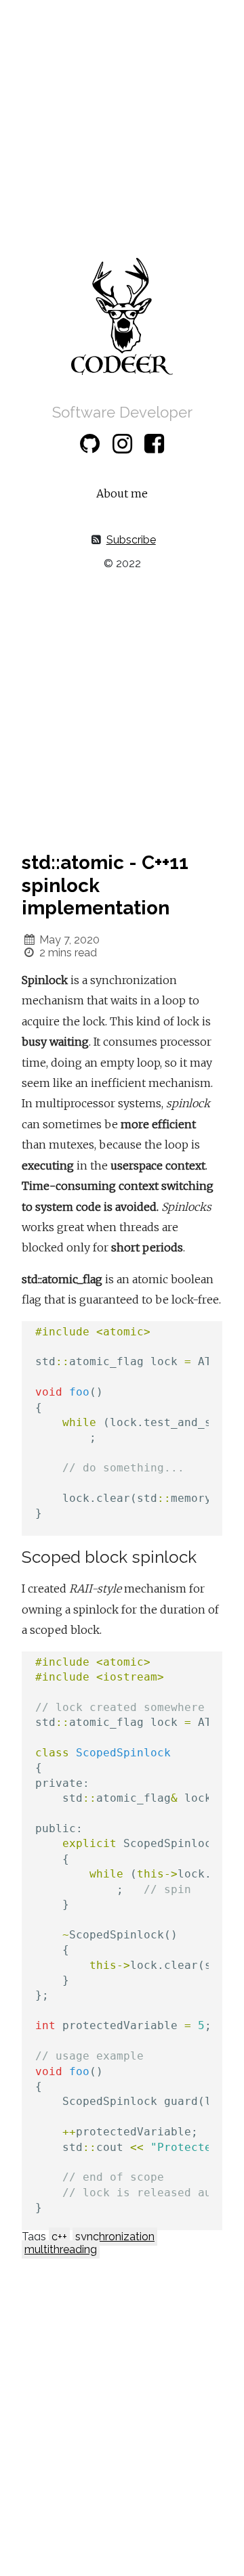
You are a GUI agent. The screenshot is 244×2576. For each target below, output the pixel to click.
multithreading (61, 2249)
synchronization (115, 2237)
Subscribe (131, 540)
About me (122, 493)
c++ (59, 2237)
